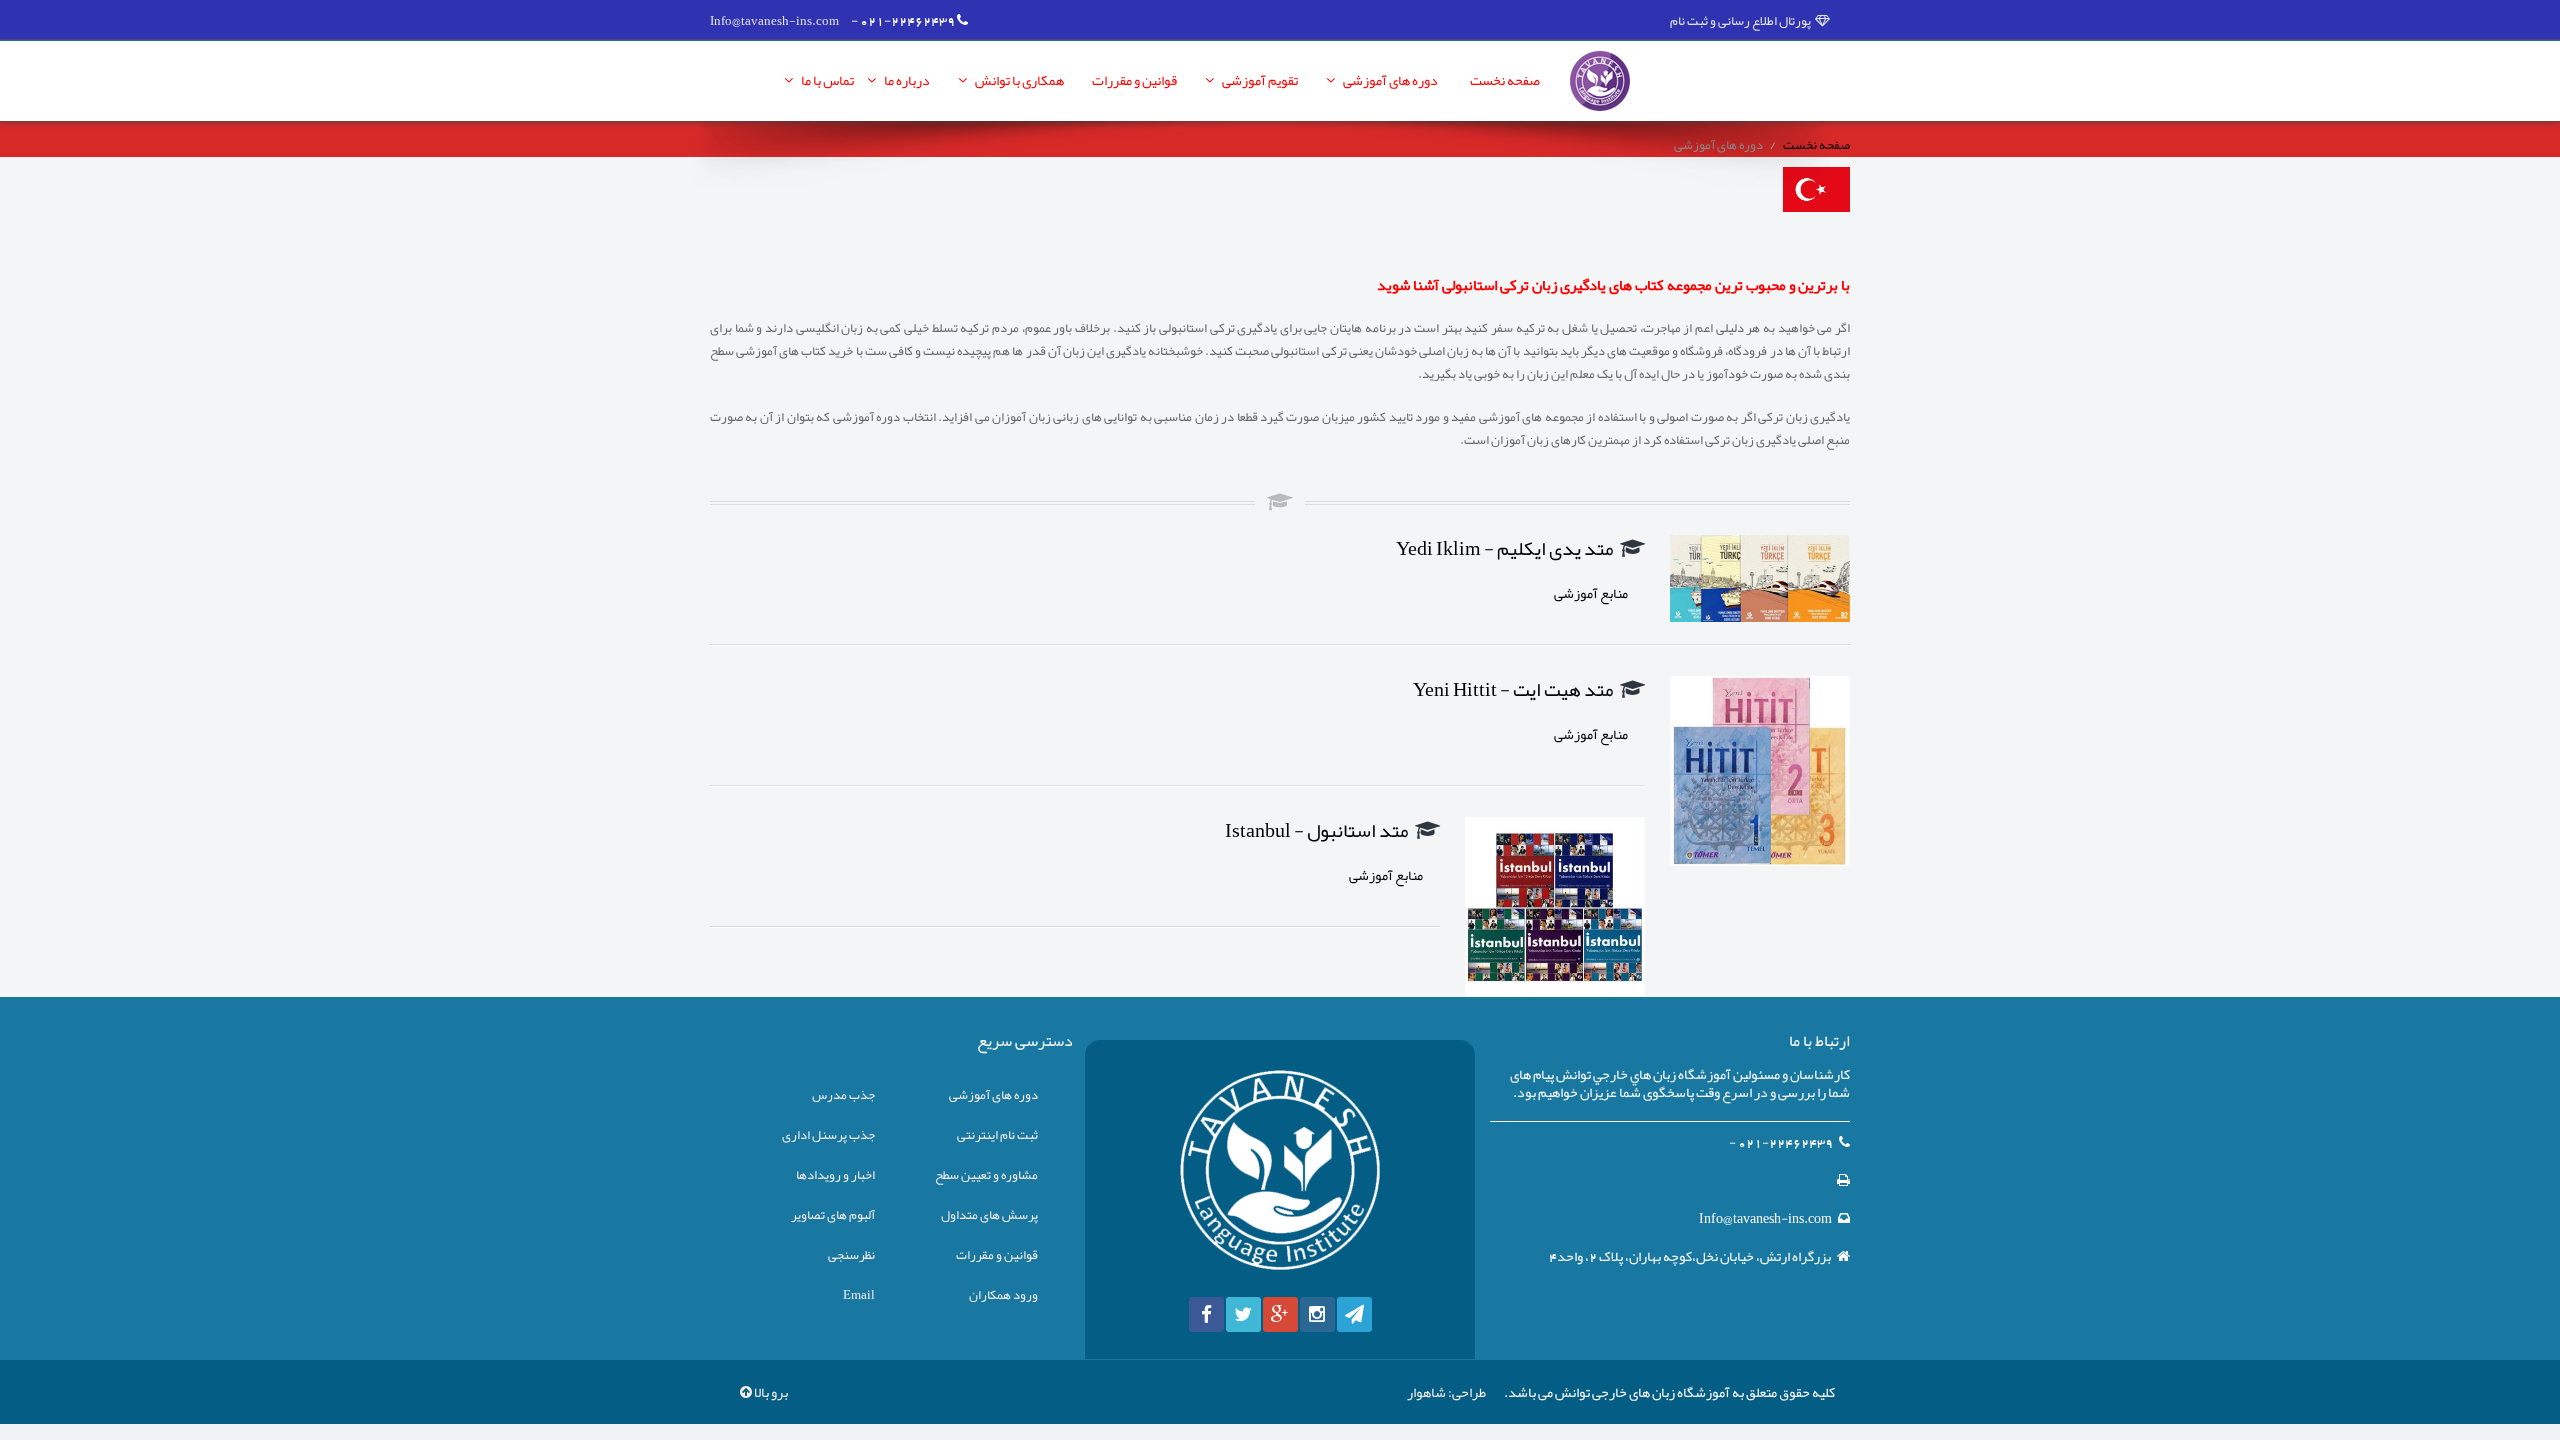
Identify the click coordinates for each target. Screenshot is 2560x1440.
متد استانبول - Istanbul (1317, 830)
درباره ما (906, 80)
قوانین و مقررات (1134, 80)
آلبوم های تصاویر (833, 1215)
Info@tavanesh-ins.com (774, 21)
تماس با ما (826, 80)
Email (859, 1295)
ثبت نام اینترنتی (997, 1135)
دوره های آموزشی (1389, 80)
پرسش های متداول (989, 1215)
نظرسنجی (851, 1255)
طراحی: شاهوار (1446, 1392)
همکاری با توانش (1018, 80)
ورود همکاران (1003, 1295)
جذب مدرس (843, 1095)
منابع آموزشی (1592, 593)
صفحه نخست (1505, 80)
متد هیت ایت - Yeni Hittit (1513, 689)
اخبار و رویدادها (835, 1175)
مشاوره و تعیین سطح (986, 1175)
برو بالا (770, 1392)
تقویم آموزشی (1259, 80)
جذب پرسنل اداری (828, 1135)
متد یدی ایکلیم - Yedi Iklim (1505, 548)
